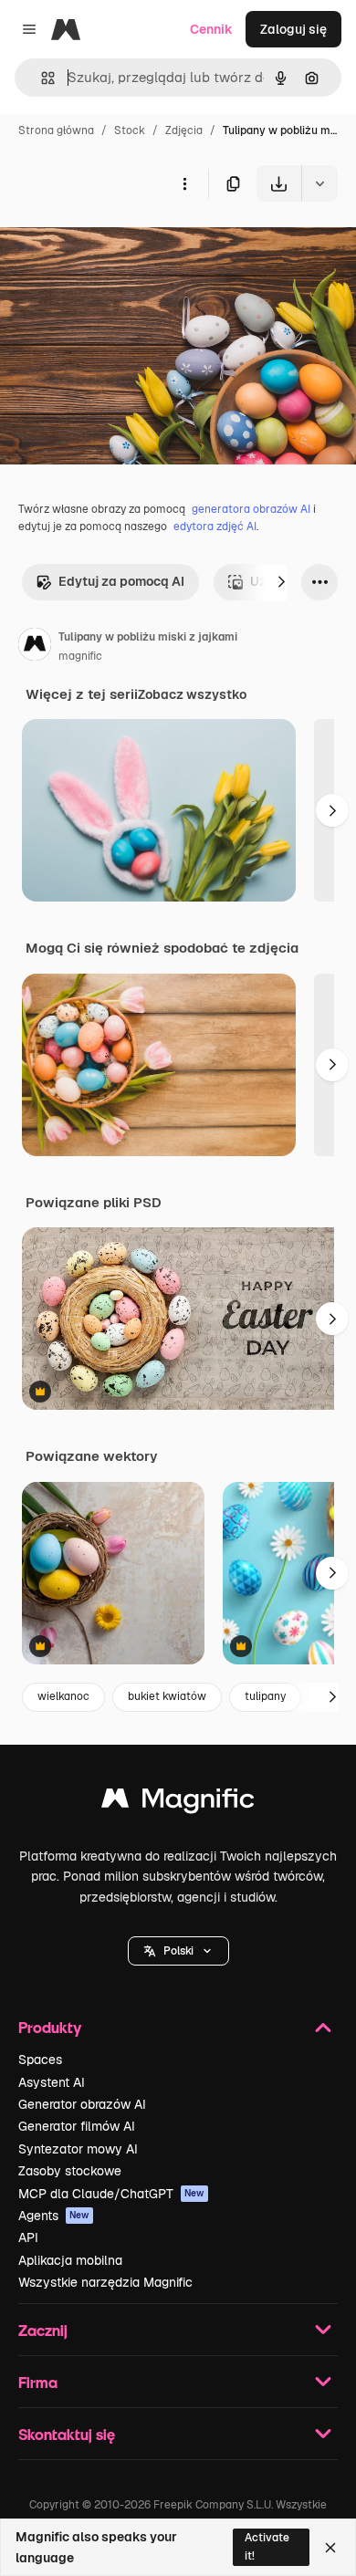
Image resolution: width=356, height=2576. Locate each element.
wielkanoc (63, 1696)
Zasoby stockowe (70, 2171)
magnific (80, 656)
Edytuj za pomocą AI (121, 581)
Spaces (40, 2060)
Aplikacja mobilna (70, 2260)
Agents (54, 2216)
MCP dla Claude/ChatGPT (111, 2194)
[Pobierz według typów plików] (319, 183)
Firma (38, 2382)
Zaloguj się (293, 29)
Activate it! (267, 2546)
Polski (178, 1951)
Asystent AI (52, 2082)
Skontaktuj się (67, 2434)
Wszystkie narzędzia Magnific (105, 2282)
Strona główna (56, 130)
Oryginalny (126, 244)
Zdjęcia (184, 130)
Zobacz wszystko (192, 694)
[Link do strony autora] (35, 647)
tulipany (265, 1696)
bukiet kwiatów (167, 1696)
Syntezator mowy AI (78, 2149)
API (28, 2237)
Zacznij (43, 2330)
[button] (178, 1951)
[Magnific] (178, 1803)
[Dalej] (281, 582)
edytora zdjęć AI (215, 527)
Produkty (50, 2027)
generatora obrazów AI (251, 509)
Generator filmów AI (77, 2126)
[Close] (330, 2548)
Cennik (211, 29)
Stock (130, 130)
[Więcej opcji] (184, 183)
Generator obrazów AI (82, 2104)
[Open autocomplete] (41, 78)
